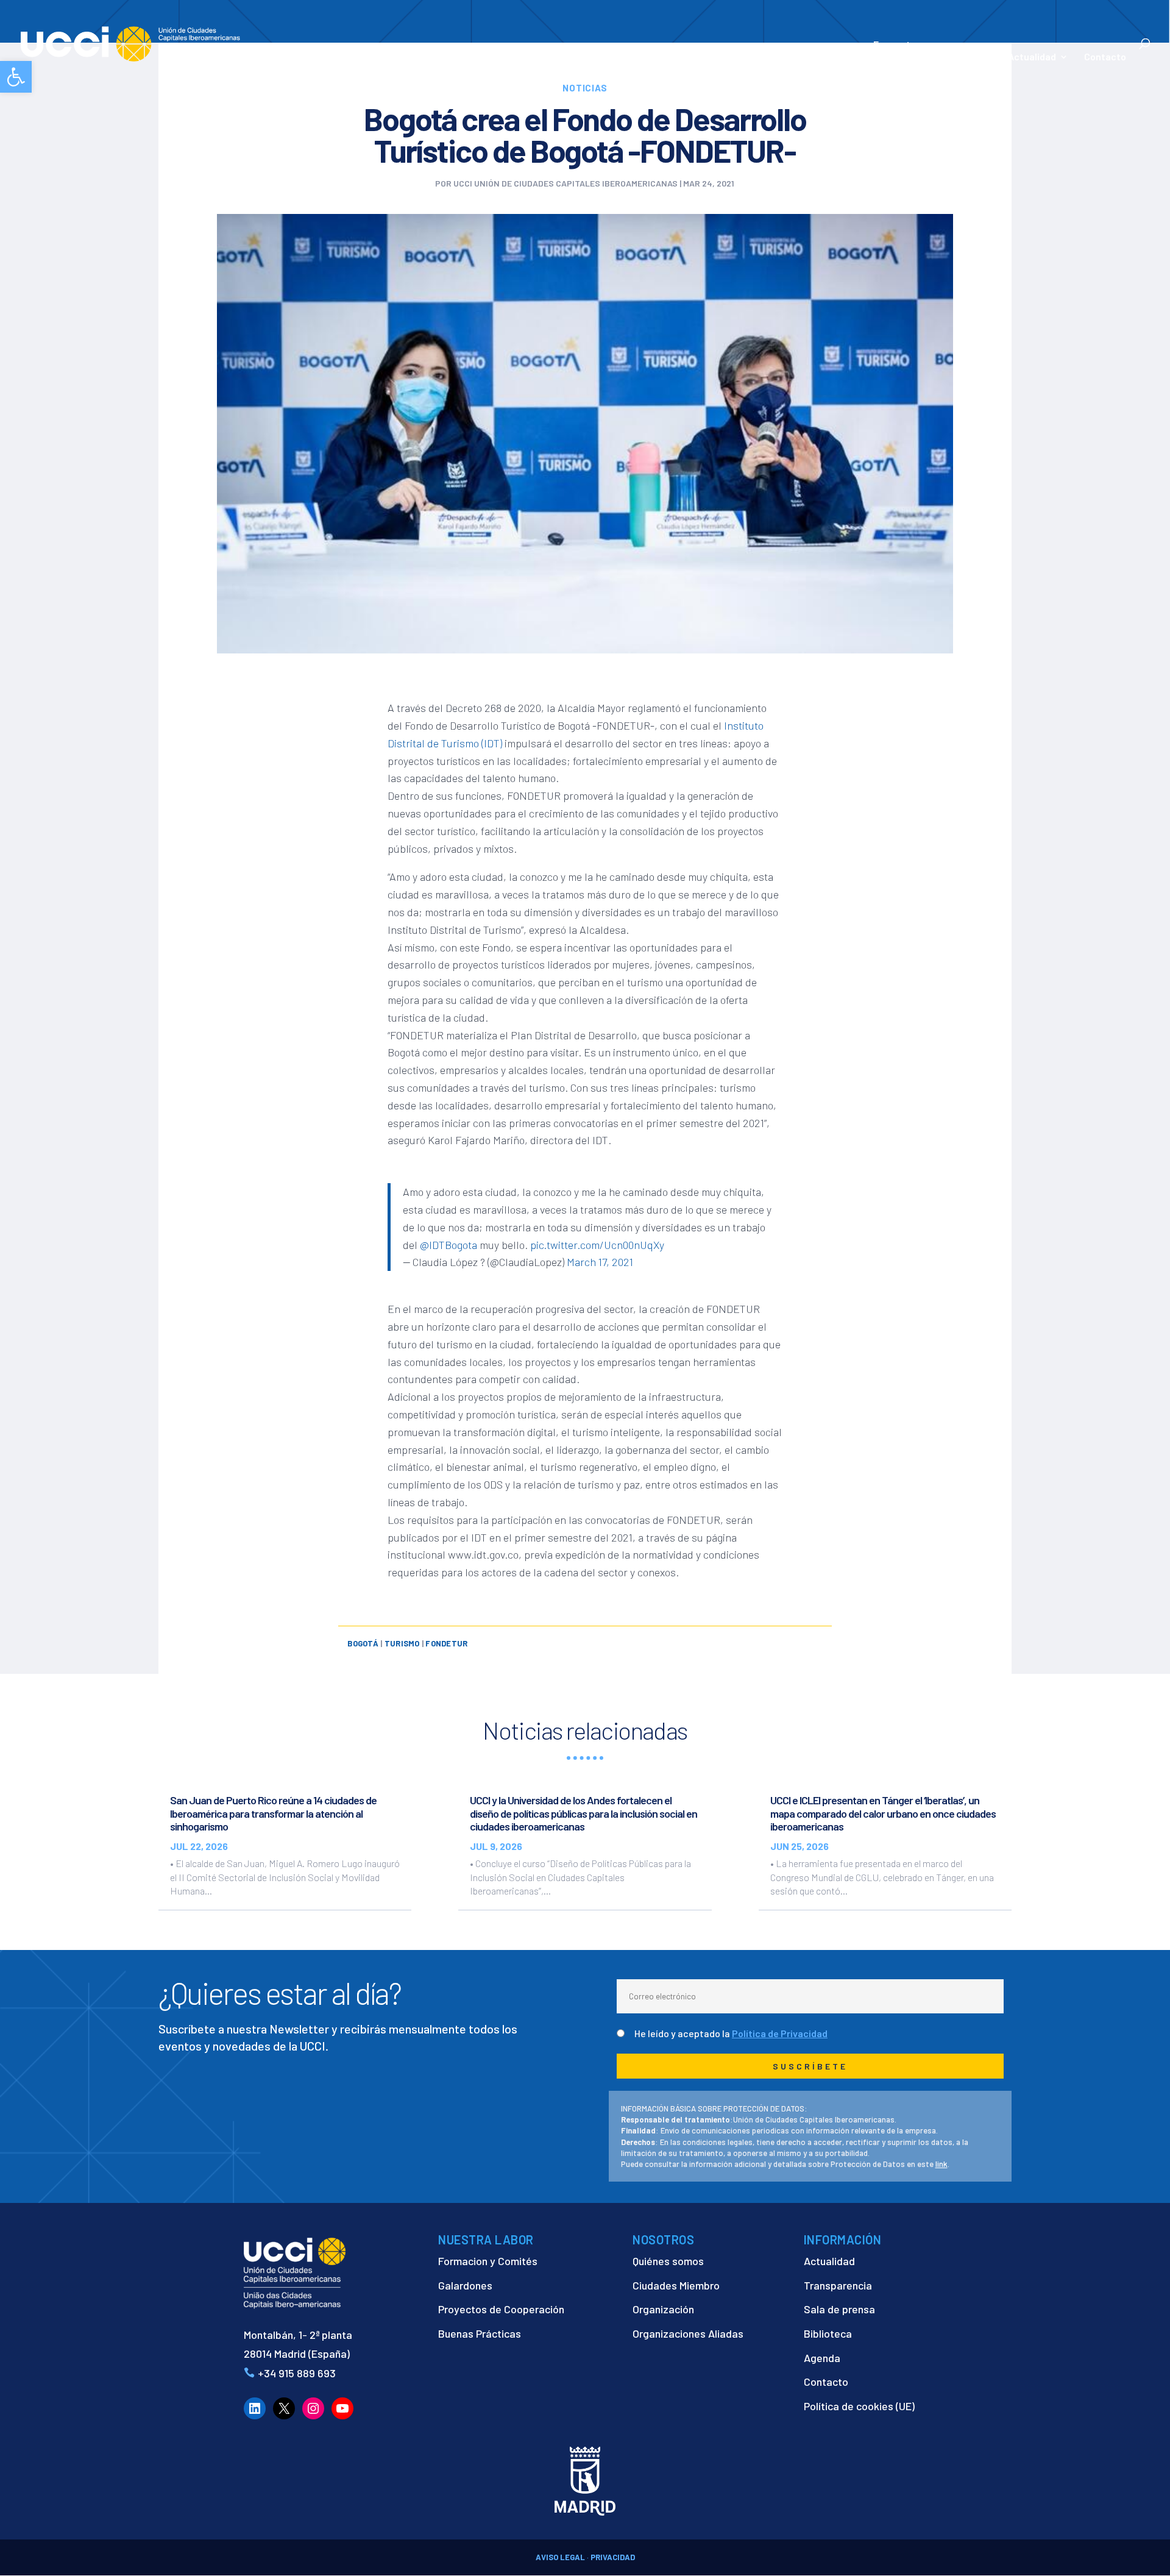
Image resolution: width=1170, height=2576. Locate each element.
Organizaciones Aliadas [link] (688, 2333)
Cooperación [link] (701, 57)
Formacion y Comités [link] (488, 2261)
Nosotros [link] (624, 57)
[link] (16, 77)
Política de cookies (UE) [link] (859, 2406)
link (941, 2164)
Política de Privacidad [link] (780, 2033)
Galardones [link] (465, 2285)
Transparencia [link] (838, 2285)
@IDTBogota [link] (448, 1245)
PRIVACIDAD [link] (613, 2557)
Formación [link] (780, 57)
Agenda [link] (822, 2358)
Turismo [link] (402, 1643)
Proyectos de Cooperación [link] (501, 2309)
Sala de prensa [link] (839, 2309)
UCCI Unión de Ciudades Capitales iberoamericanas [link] (565, 183)
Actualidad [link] (1032, 57)
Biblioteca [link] (828, 2333)
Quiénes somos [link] (668, 2261)
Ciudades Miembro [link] (676, 2285)
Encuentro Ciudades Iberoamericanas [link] (933, 50)
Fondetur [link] (446, 1643)
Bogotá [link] (363, 1643)
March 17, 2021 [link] (600, 1262)
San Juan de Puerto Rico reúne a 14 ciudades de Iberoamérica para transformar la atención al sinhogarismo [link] (273, 1813)
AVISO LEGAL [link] (560, 2557)
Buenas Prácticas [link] (480, 2333)
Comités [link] (838, 57)
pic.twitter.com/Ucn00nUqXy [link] (597, 1245)
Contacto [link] (1105, 57)
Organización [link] (663, 2309)
